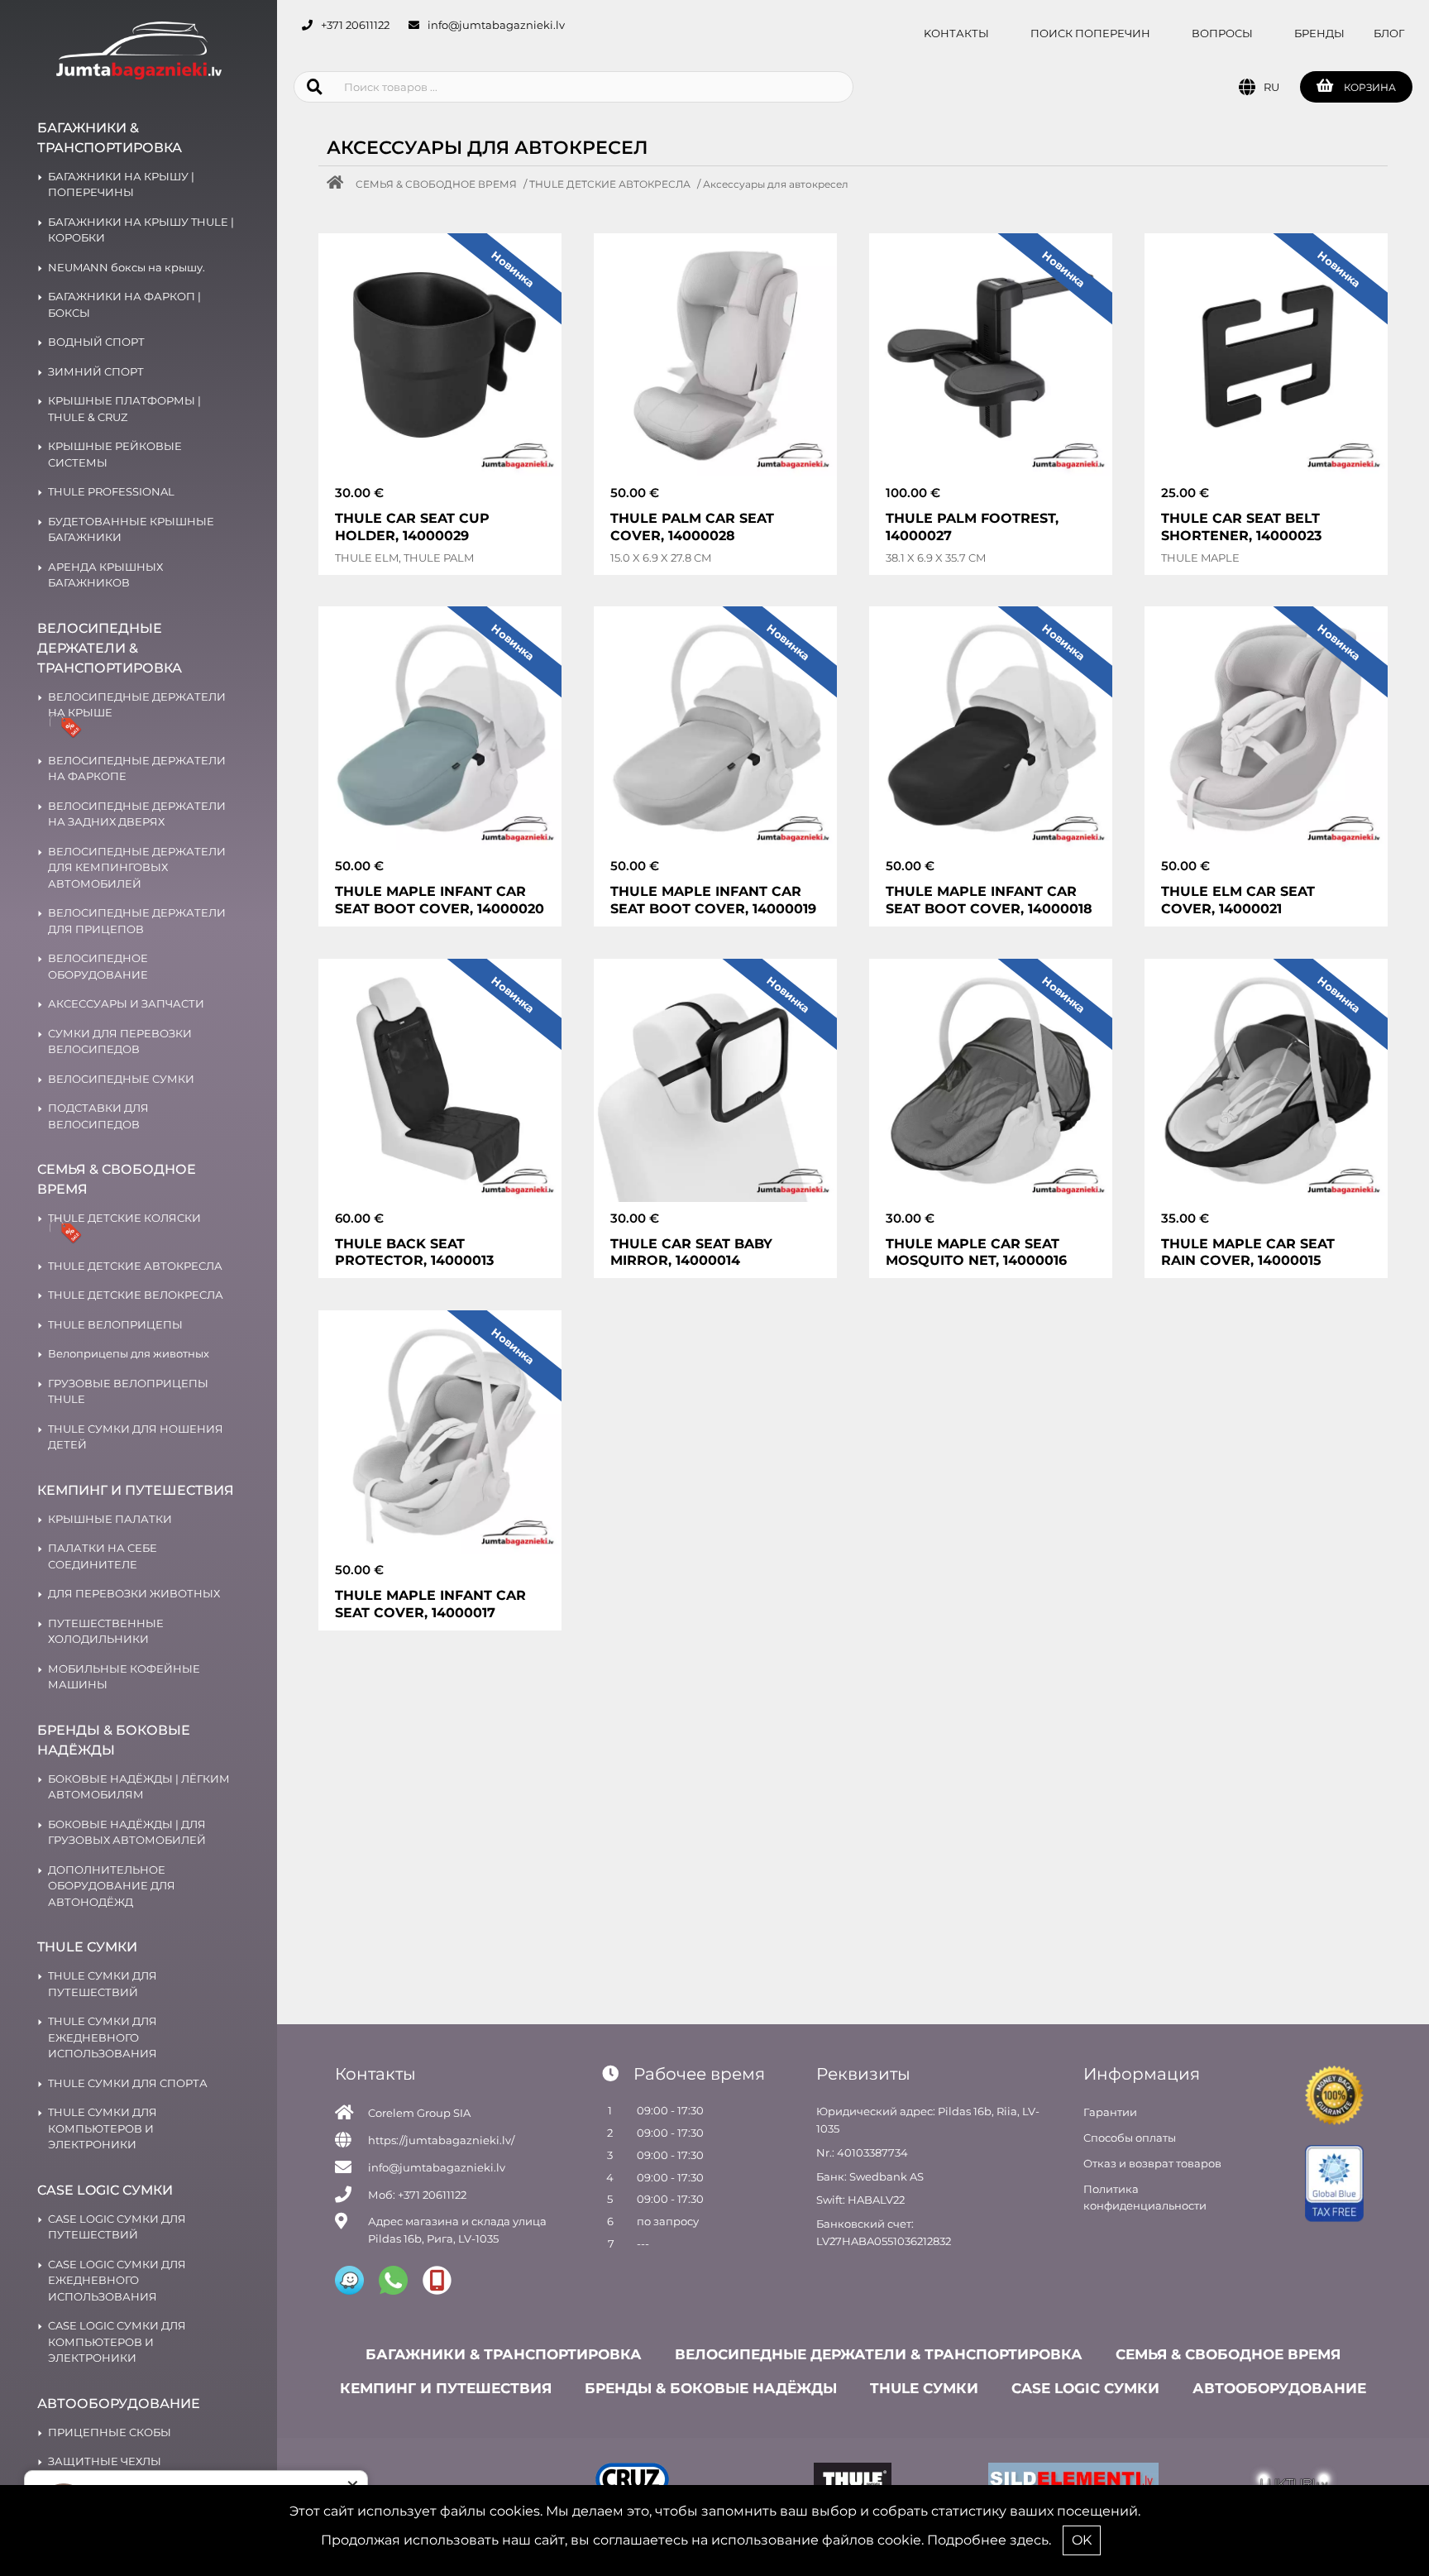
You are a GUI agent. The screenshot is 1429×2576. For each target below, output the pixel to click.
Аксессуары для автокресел (776, 184)
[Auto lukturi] (1294, 2482)
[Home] (339, 184)
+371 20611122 (355, 25)
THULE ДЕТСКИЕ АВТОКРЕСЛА (610, 184)
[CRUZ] (633, 2482)
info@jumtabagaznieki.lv (496, 25)
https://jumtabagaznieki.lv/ (441, 2140)
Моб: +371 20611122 (417, 2195)
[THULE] (853, 2482)
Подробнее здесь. (989, 2540)
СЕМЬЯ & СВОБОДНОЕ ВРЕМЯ (436, 184)
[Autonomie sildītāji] (1074, 2482)
